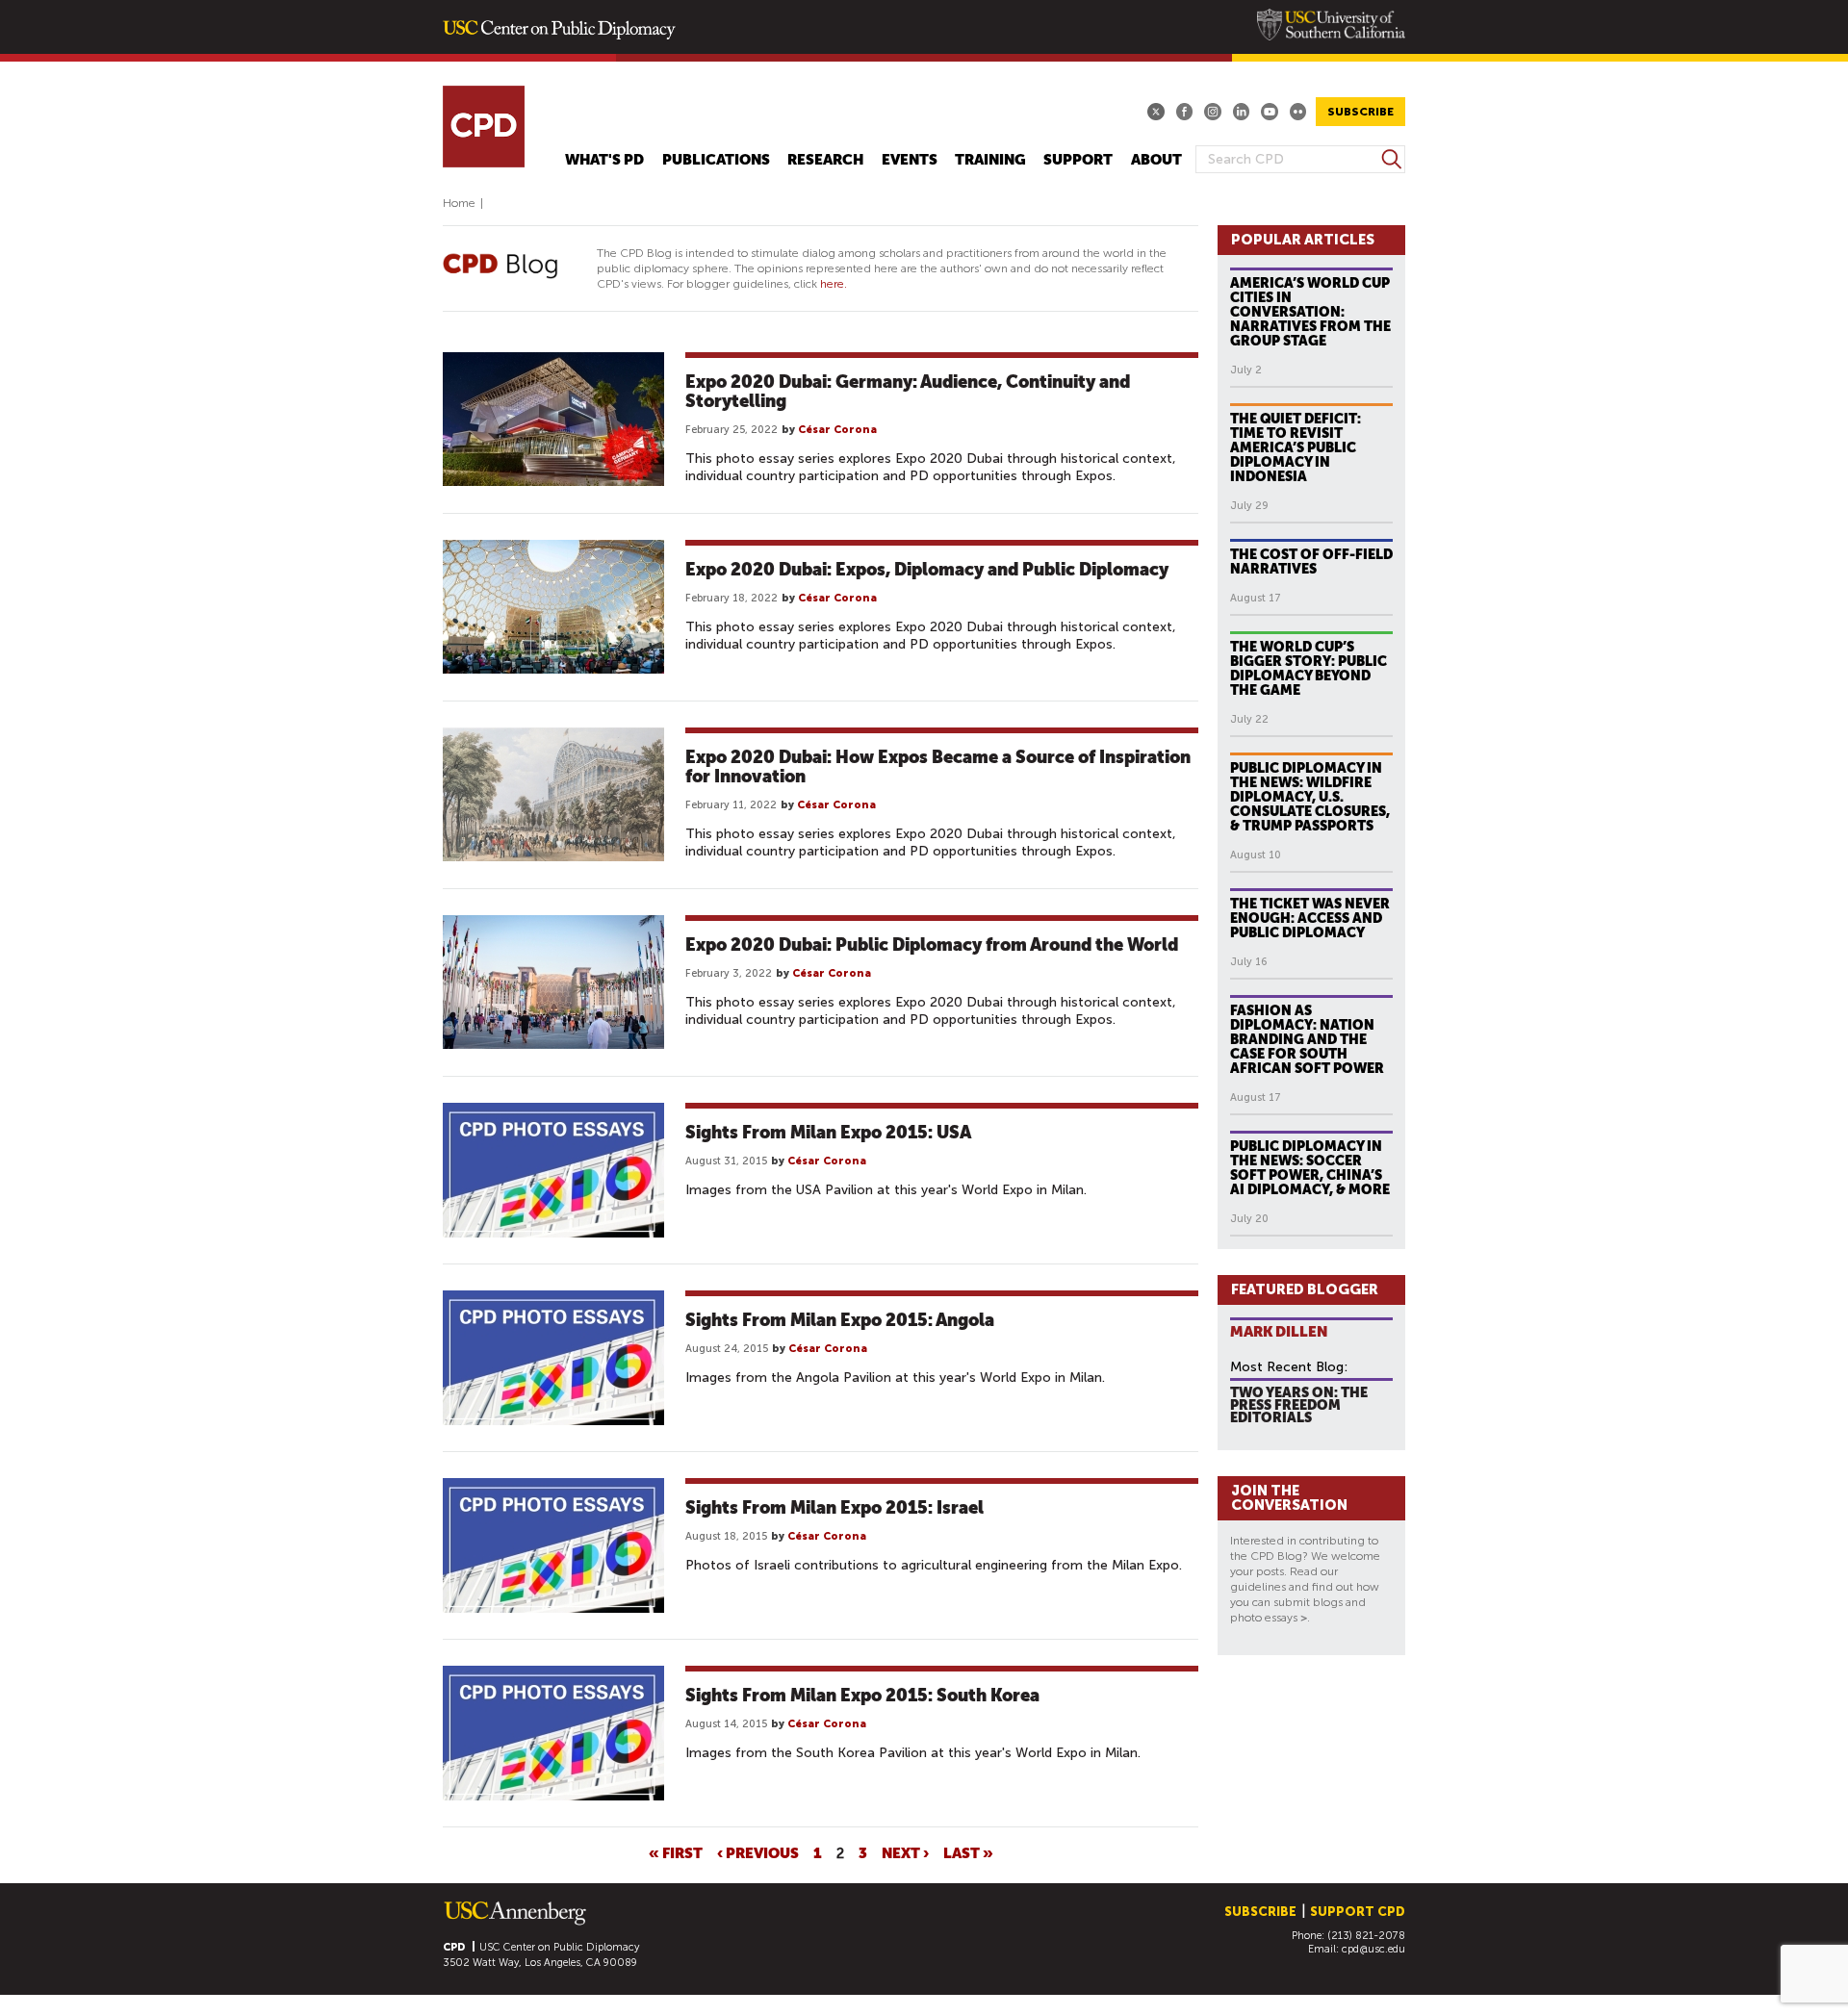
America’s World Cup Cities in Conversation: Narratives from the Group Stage (1310, 312)
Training (990, 160)
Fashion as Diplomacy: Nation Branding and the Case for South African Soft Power (1307, 1039)
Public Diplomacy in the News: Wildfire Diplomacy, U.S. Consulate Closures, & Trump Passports (1310, 797)
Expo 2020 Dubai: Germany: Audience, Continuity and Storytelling (908, 391)
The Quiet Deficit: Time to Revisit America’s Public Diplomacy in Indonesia (1296, 447)
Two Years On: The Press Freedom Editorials (1299, 1404)
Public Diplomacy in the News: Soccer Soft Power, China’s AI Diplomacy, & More (1310, 1168)
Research (825, 160)
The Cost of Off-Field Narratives (1311, 561)
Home (459, 203)
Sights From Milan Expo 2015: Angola (840, 1320)
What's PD (604, 160)
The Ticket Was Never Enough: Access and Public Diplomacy (1310, 918)
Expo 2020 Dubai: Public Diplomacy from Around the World (932, 944)
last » (968, 1852)
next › (905, 1852)
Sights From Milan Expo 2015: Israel (834, 1507)
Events (910, 160)
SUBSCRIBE (1360, 112)
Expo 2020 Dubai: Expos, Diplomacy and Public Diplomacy (927, 569)
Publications (716, 160)
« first (676, 1852)
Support (1078, 160)
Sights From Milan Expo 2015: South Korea (862, 1695)
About (1156, 160)
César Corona (837, 430)
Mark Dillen (1279, 1331)
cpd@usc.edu (1373, 1949)
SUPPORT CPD (1358, 1912)
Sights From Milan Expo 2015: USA (828, 1132)
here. (834, 284)
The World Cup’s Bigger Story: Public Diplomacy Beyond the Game (1309, 668)
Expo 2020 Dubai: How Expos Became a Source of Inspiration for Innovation (938, 766)
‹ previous (758, 1852)
